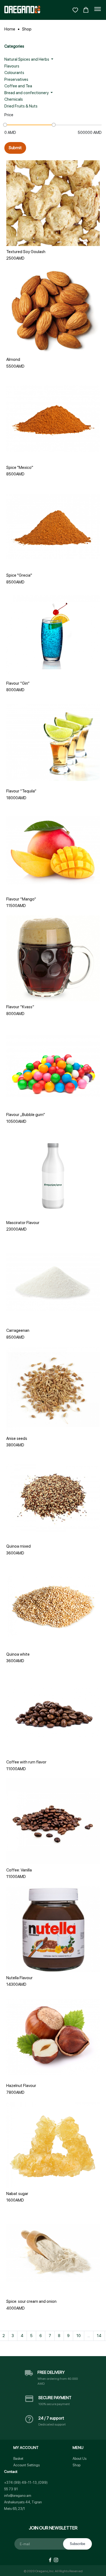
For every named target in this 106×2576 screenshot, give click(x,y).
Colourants (14, 73)
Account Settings (26, 2465)
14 (99, 2336)
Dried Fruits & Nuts (21, 106)
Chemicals (14, 99)
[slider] (5, 125)
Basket (18, 2459)
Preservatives (16, 79)
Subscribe (77, 2544)
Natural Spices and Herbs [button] (27, 59)
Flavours (12, 66)
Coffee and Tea (18, 86)
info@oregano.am (18, 2496)
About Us (79, 2459)
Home (10, 29)
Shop (27, 29)
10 (79, 2336)
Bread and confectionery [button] (27, 93)
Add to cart (53, 231)
